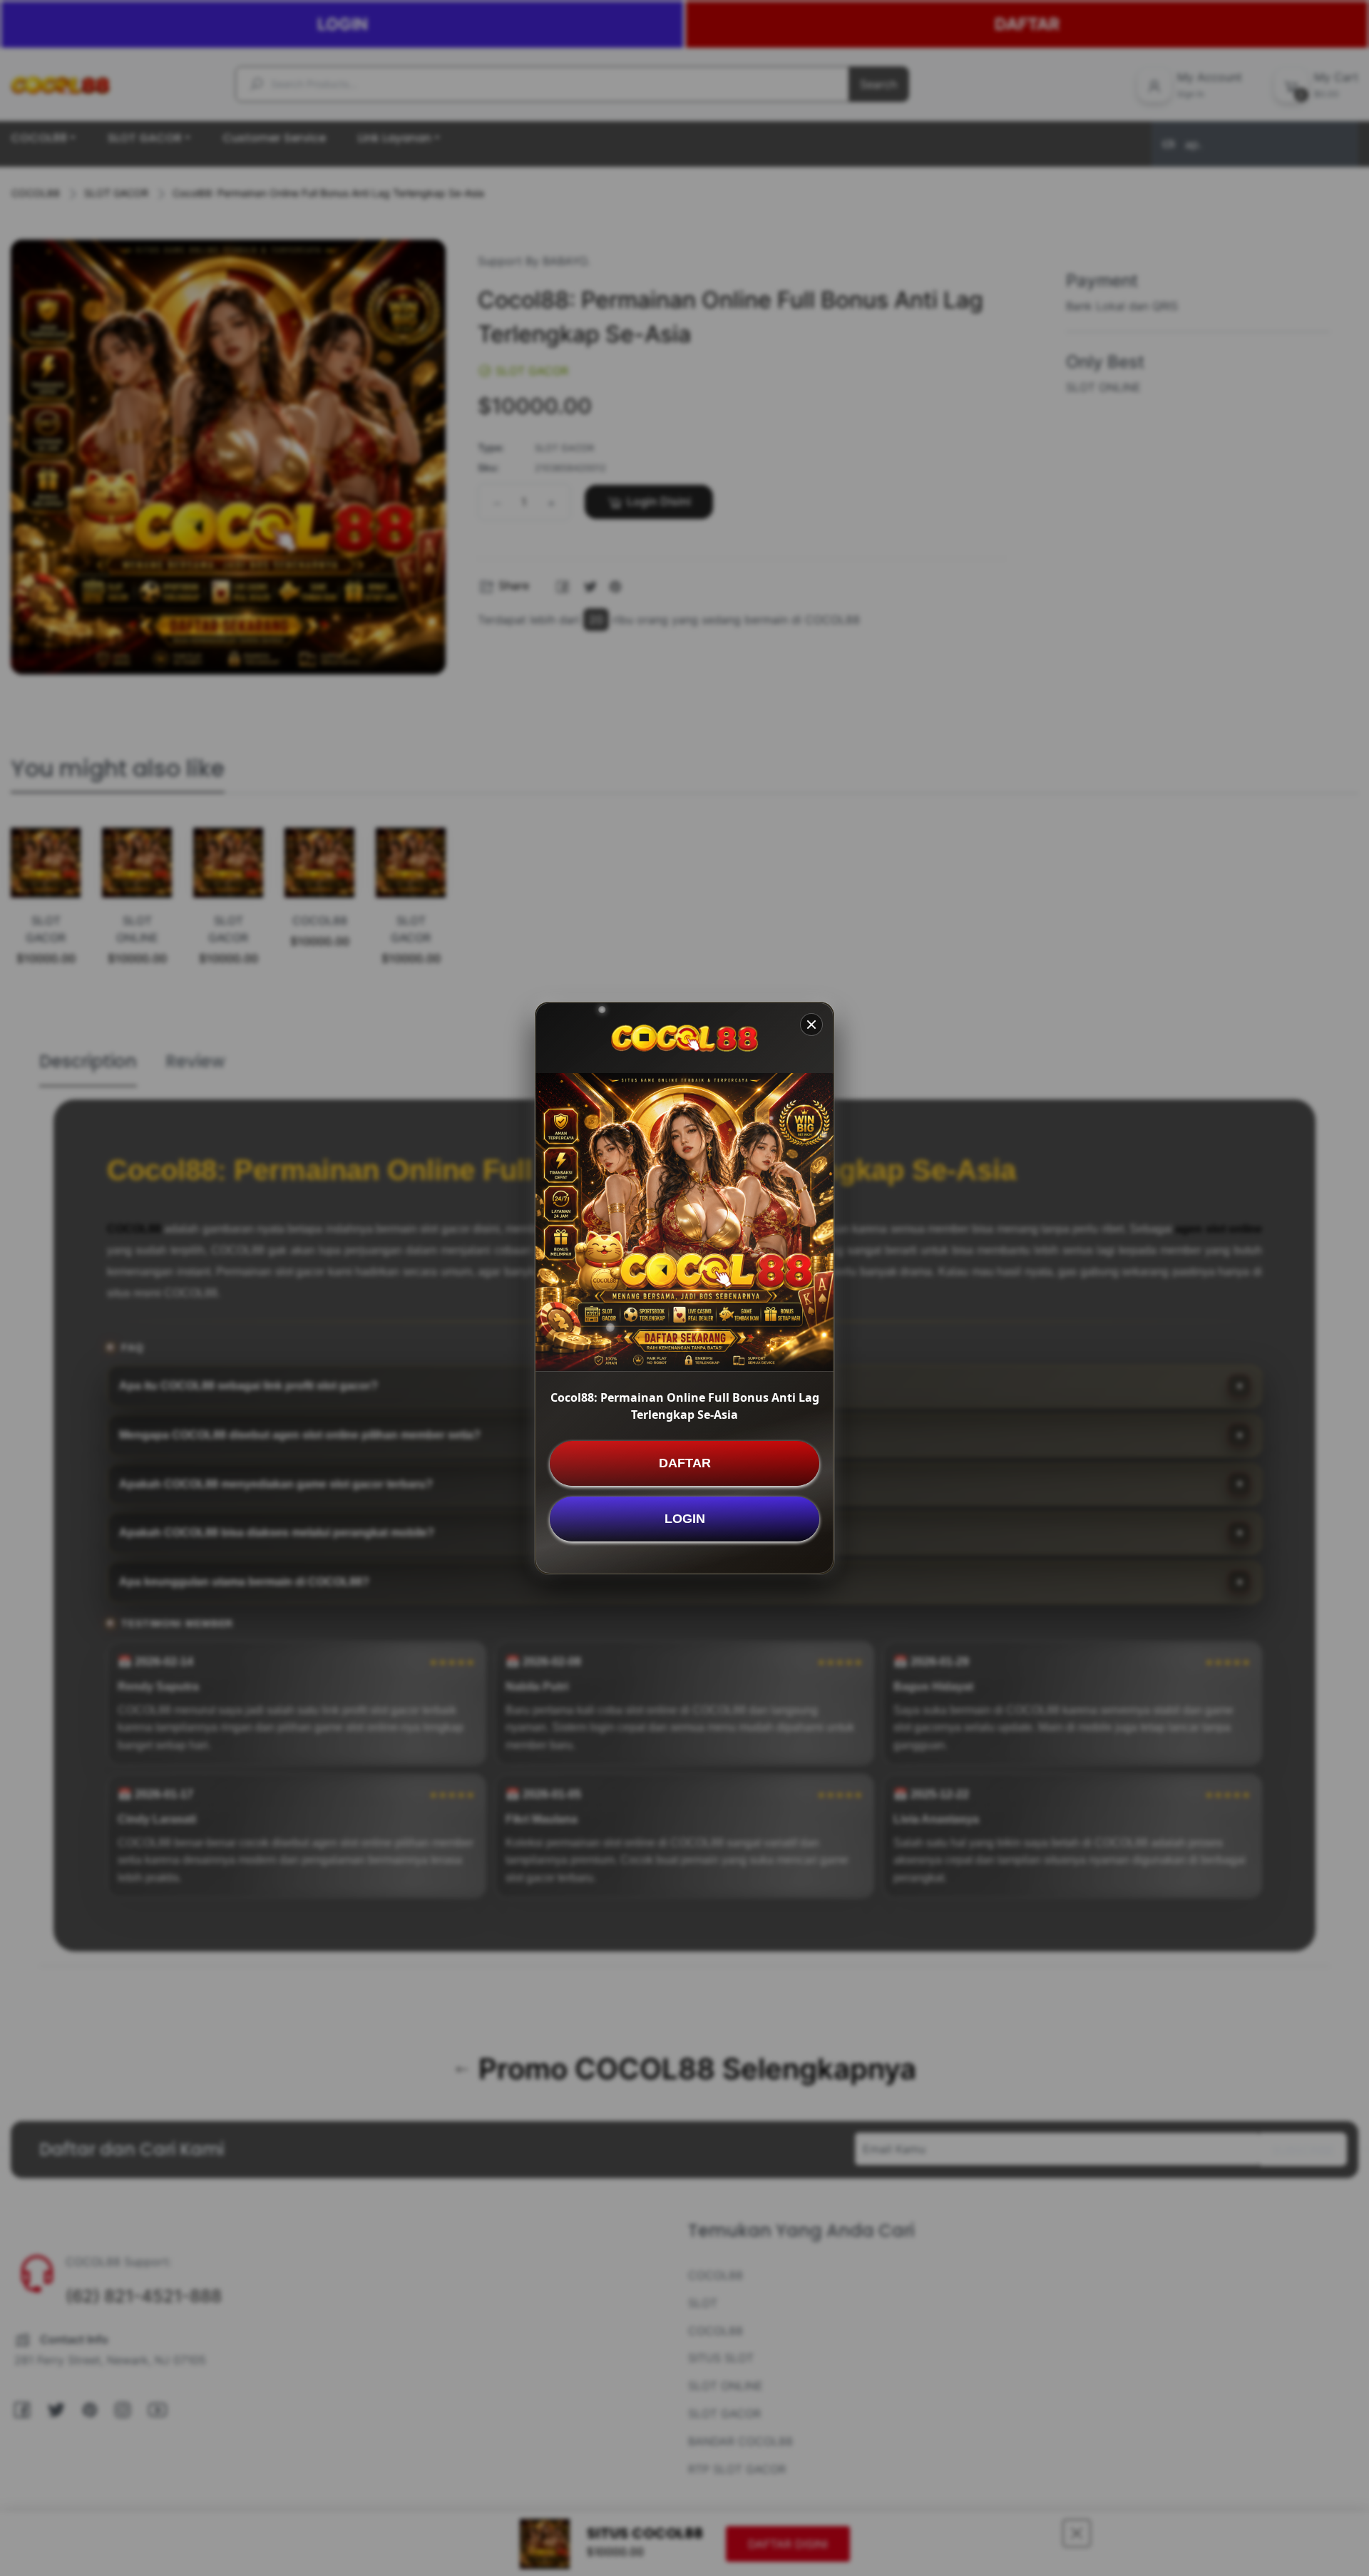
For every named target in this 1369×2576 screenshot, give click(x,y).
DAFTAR (685, 1463)
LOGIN (685, 1519)
